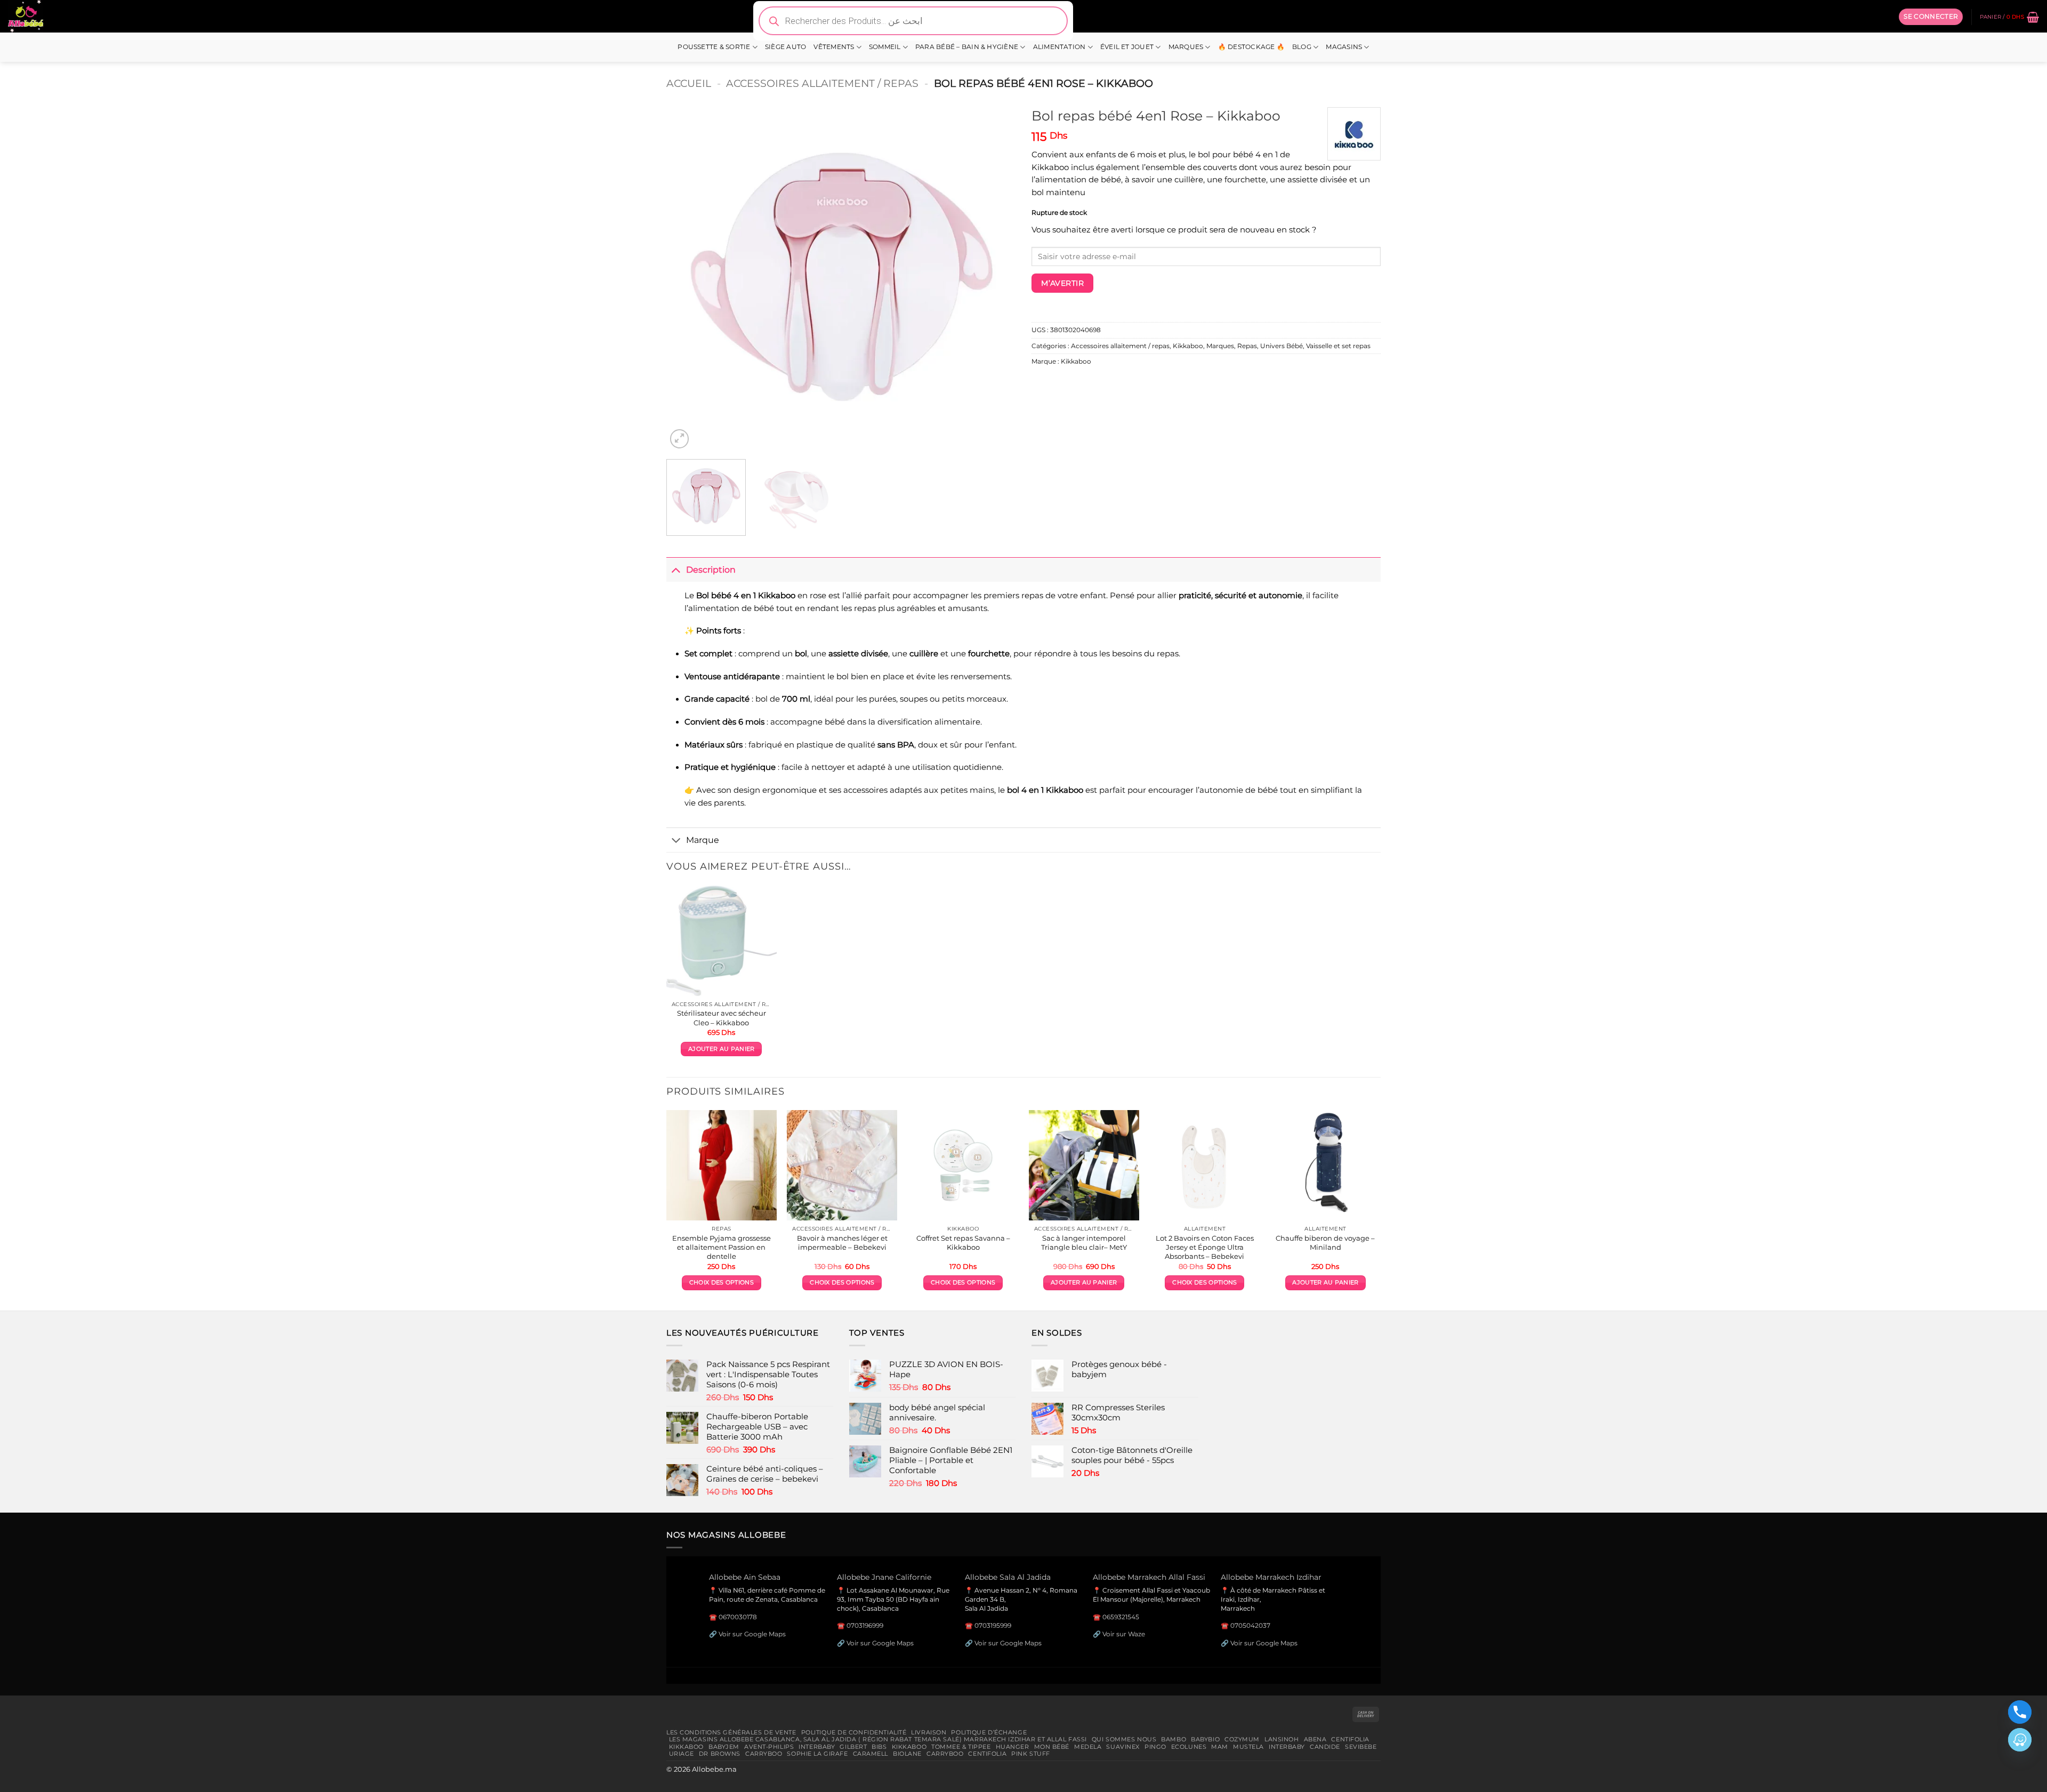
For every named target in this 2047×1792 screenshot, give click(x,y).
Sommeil (885, 47)
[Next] (995, 276)
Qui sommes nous (1124, 1739)
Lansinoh (1282, 1739)
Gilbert (853, 1747)
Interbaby (817, 1747)
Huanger (1013, 1747)
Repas (1247, 346)
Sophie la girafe (817, 1754)
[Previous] (687, 276)
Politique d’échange (989, 1732)
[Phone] (2020, 1712)
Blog (1302, 47)
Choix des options (722, 1283)
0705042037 (1250, 1625)
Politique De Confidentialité (854, 1732)
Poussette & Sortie (714, 47)
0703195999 (993, 1625)
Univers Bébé (1282, 346)
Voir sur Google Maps (752, 1634)
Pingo (1155, 1747)
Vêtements (834, 47)
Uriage (682, 1754)
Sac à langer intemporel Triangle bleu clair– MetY (1084, 1243)
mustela (1248, 1747)
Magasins (1344, 47)
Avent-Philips (769, 1747)
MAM (1220, 1747)
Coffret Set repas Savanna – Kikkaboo (963, 1243)
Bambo (1174, 1739)
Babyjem (724, 1747)
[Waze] (2020, 1740)
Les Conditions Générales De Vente (731, 1732)
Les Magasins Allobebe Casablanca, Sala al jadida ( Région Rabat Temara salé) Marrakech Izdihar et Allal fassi (878, 1739)
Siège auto (785, 47)
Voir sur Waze (1124, 1634)
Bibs (879, 1747)
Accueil (689, 83)
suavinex (1123, 1747)
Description (711, 569)
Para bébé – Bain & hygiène (967, 47)
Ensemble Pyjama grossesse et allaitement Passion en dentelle (722, 1247)
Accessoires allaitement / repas (822, 83)
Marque (703, 840)
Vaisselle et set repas (1338, 346)
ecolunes (1189, 1747)
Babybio (1205, 1739)
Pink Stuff (1031, 1754)
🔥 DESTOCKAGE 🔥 (1251, 47)
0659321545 (1121, 1617)
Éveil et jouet (1127, 47)
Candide (1325, 1747)
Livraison (929, 1732)
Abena (1315, 1739)
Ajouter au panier (721, 1049)
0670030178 (738, 1617)
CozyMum (1242, 1739)
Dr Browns (720, 1754)
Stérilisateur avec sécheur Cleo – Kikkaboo (722, 1018)
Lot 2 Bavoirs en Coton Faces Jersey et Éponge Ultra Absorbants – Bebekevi (1205, 1247)
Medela (1088, 1747)
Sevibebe (1361, 1747)
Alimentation (1059, 47)
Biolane (907, 1754)
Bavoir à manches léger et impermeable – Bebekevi (842, 1243)
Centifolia (1350, 1739)
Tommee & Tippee (961, 1747)
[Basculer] (676, 569)
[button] (1931, 17)
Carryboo (764, 1754)
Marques (1186, 47)
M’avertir (1062, 283)
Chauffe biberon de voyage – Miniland (1325, 1243)
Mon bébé (1052, 1747)
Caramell (871, 1754)
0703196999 (865, 1625)
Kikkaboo (1188, 346)
